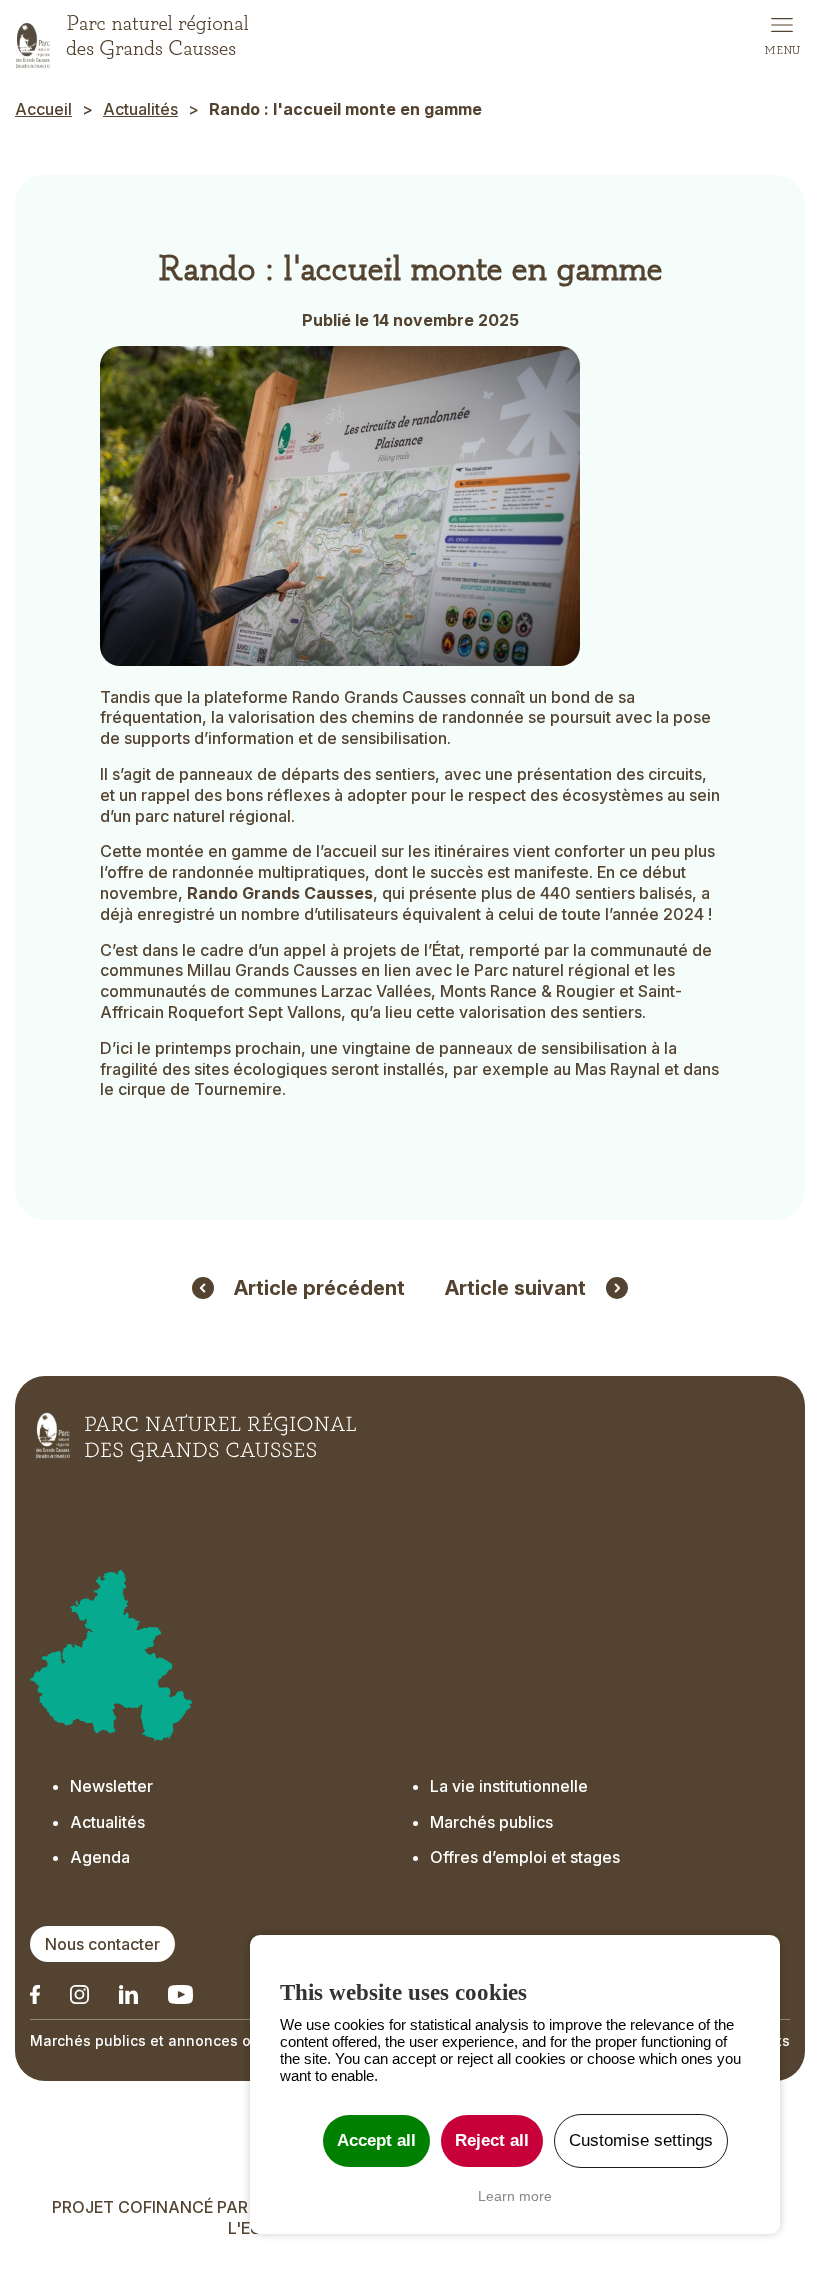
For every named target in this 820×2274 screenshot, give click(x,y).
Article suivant (515, 1288)
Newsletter (111, 1786)
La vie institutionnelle (509, 1786)
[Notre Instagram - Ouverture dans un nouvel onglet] (79, 1994)
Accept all (376, 2140)
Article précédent (319, 1288)
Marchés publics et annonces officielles (171, 2040)
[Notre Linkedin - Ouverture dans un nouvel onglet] (35, 1994)
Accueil (43, 109)
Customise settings (641, 2140)
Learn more (515, 2196)
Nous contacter (102, 1944)
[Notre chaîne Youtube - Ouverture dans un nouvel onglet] (180, 1994)
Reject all (492, 2140)
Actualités (140, 109)
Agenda (100, 1857)
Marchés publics (491, 1822)
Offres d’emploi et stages (525, 1857)
